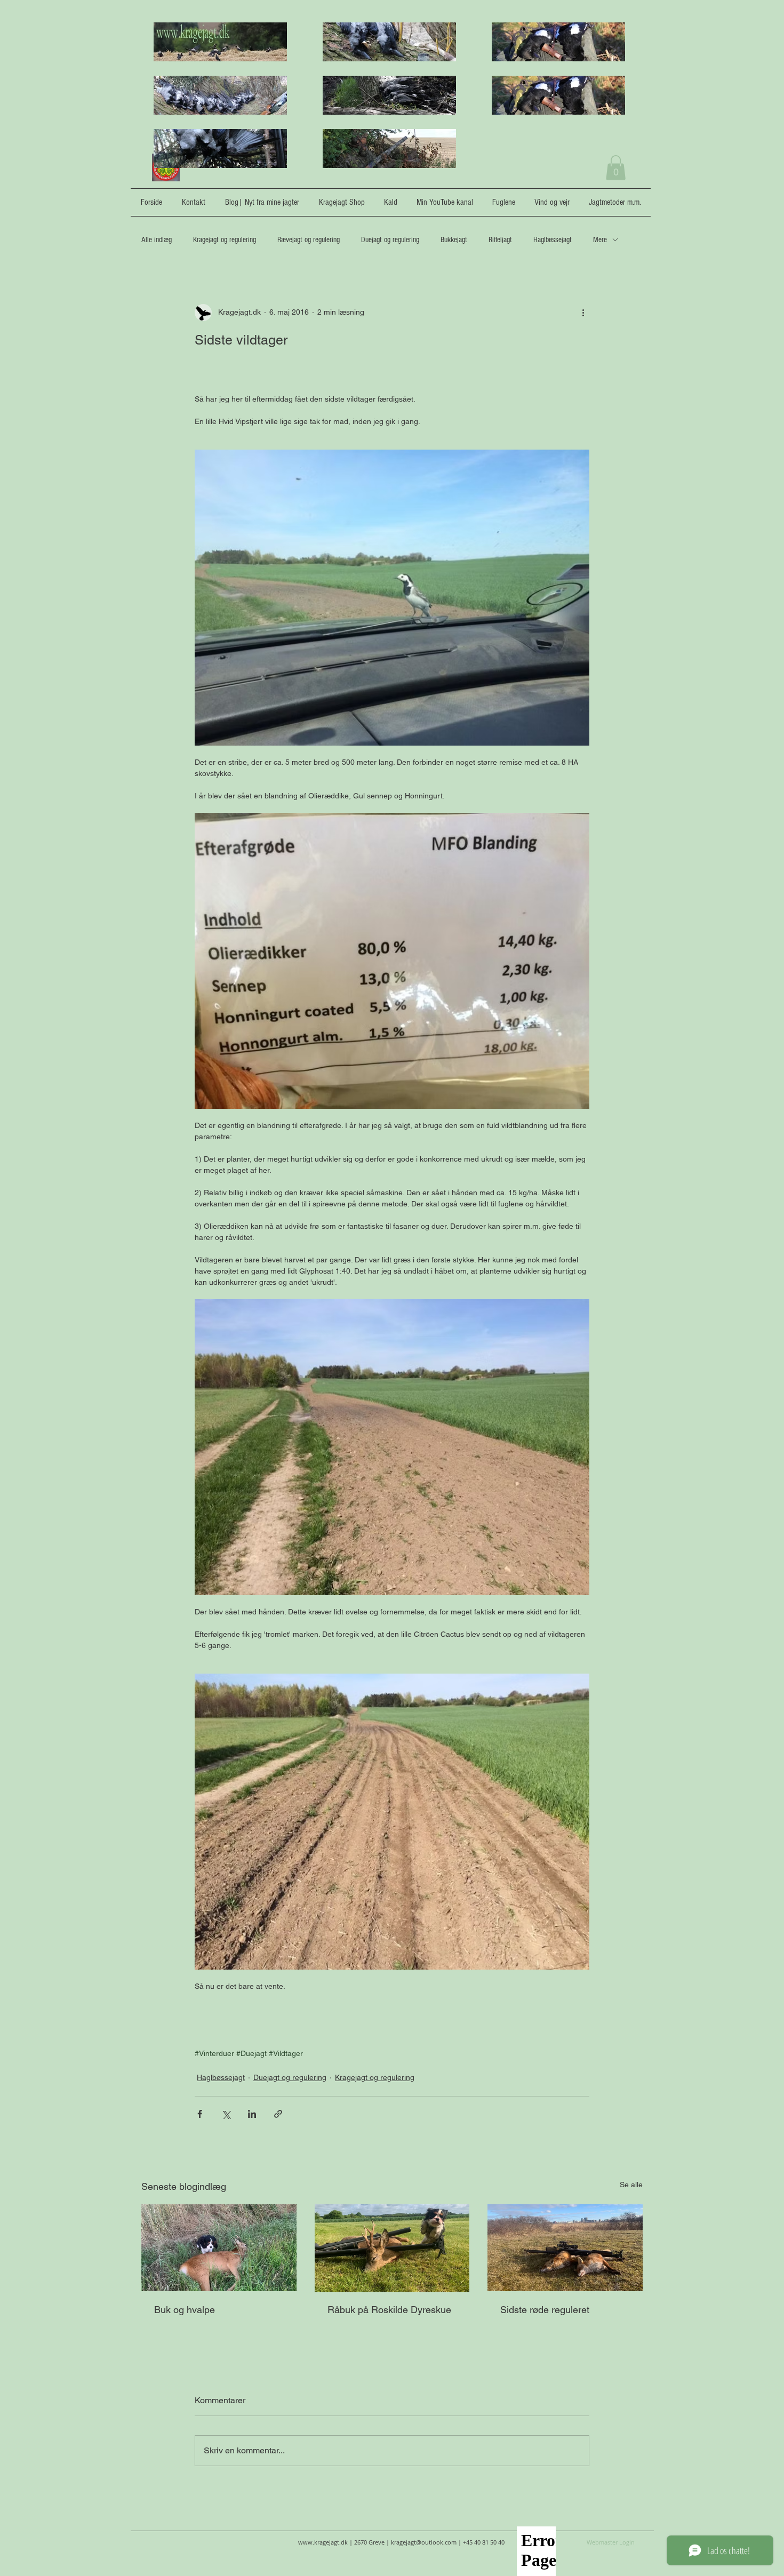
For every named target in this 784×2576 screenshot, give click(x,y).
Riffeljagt (500, 240)
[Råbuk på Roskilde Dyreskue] (392, 2248)
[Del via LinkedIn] (252, 2114)
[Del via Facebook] (200, 2114)
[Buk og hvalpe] (219, 2248)
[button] (616, 168)
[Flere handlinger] (583, 313)
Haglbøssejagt (553, 240)
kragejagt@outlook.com (424, 2542)
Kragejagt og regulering (225, 240)
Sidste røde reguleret (545, 2310)
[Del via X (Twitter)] (226, 2114)
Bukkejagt (454, 240)
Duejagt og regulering (390, 240)
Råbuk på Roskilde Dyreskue (389, 2310)
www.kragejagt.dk (323, 2542)
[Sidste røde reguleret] (565, 2248)
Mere (600, 240)
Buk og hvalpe (185, 2310)
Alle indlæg (157, 240)
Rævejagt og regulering (309, 240)
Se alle (631, 2185)
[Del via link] (278, 2114)
